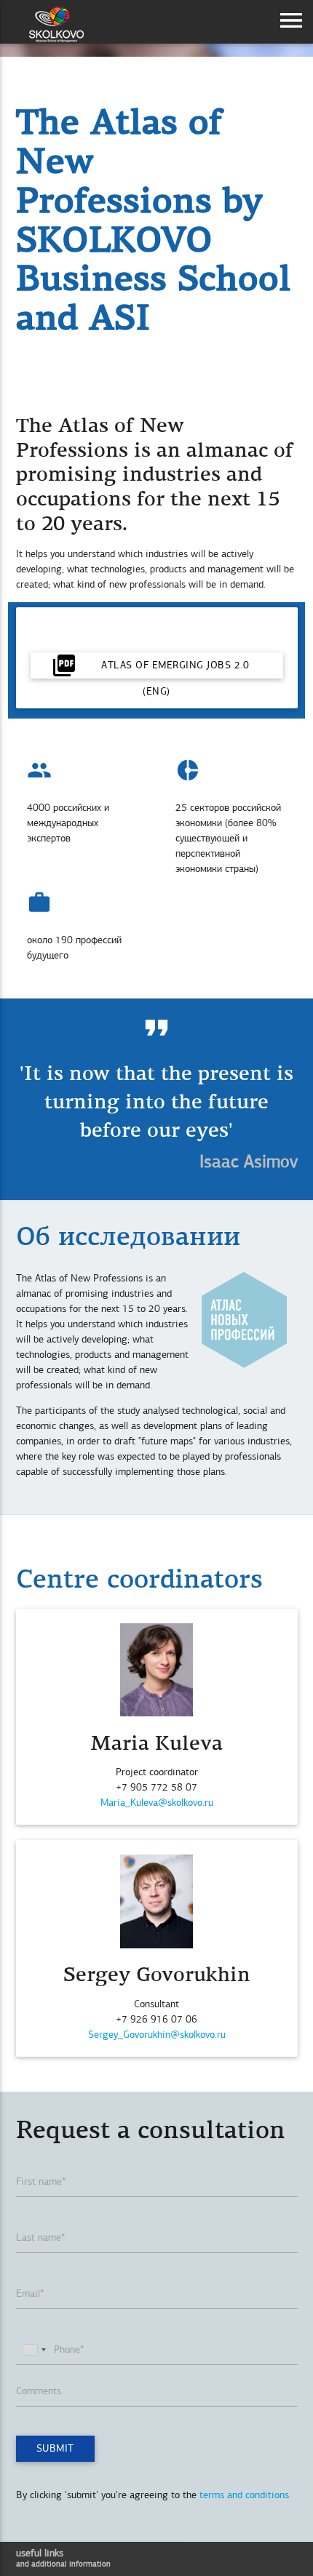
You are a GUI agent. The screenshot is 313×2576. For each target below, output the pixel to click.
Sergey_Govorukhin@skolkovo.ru (157, 2035)
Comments (39, 2391)
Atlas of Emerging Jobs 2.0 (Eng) (150, 665)
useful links (63, 2558)
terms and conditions (244, 2495)
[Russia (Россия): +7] (33, 2349)
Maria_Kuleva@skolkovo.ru (157, 1803)
